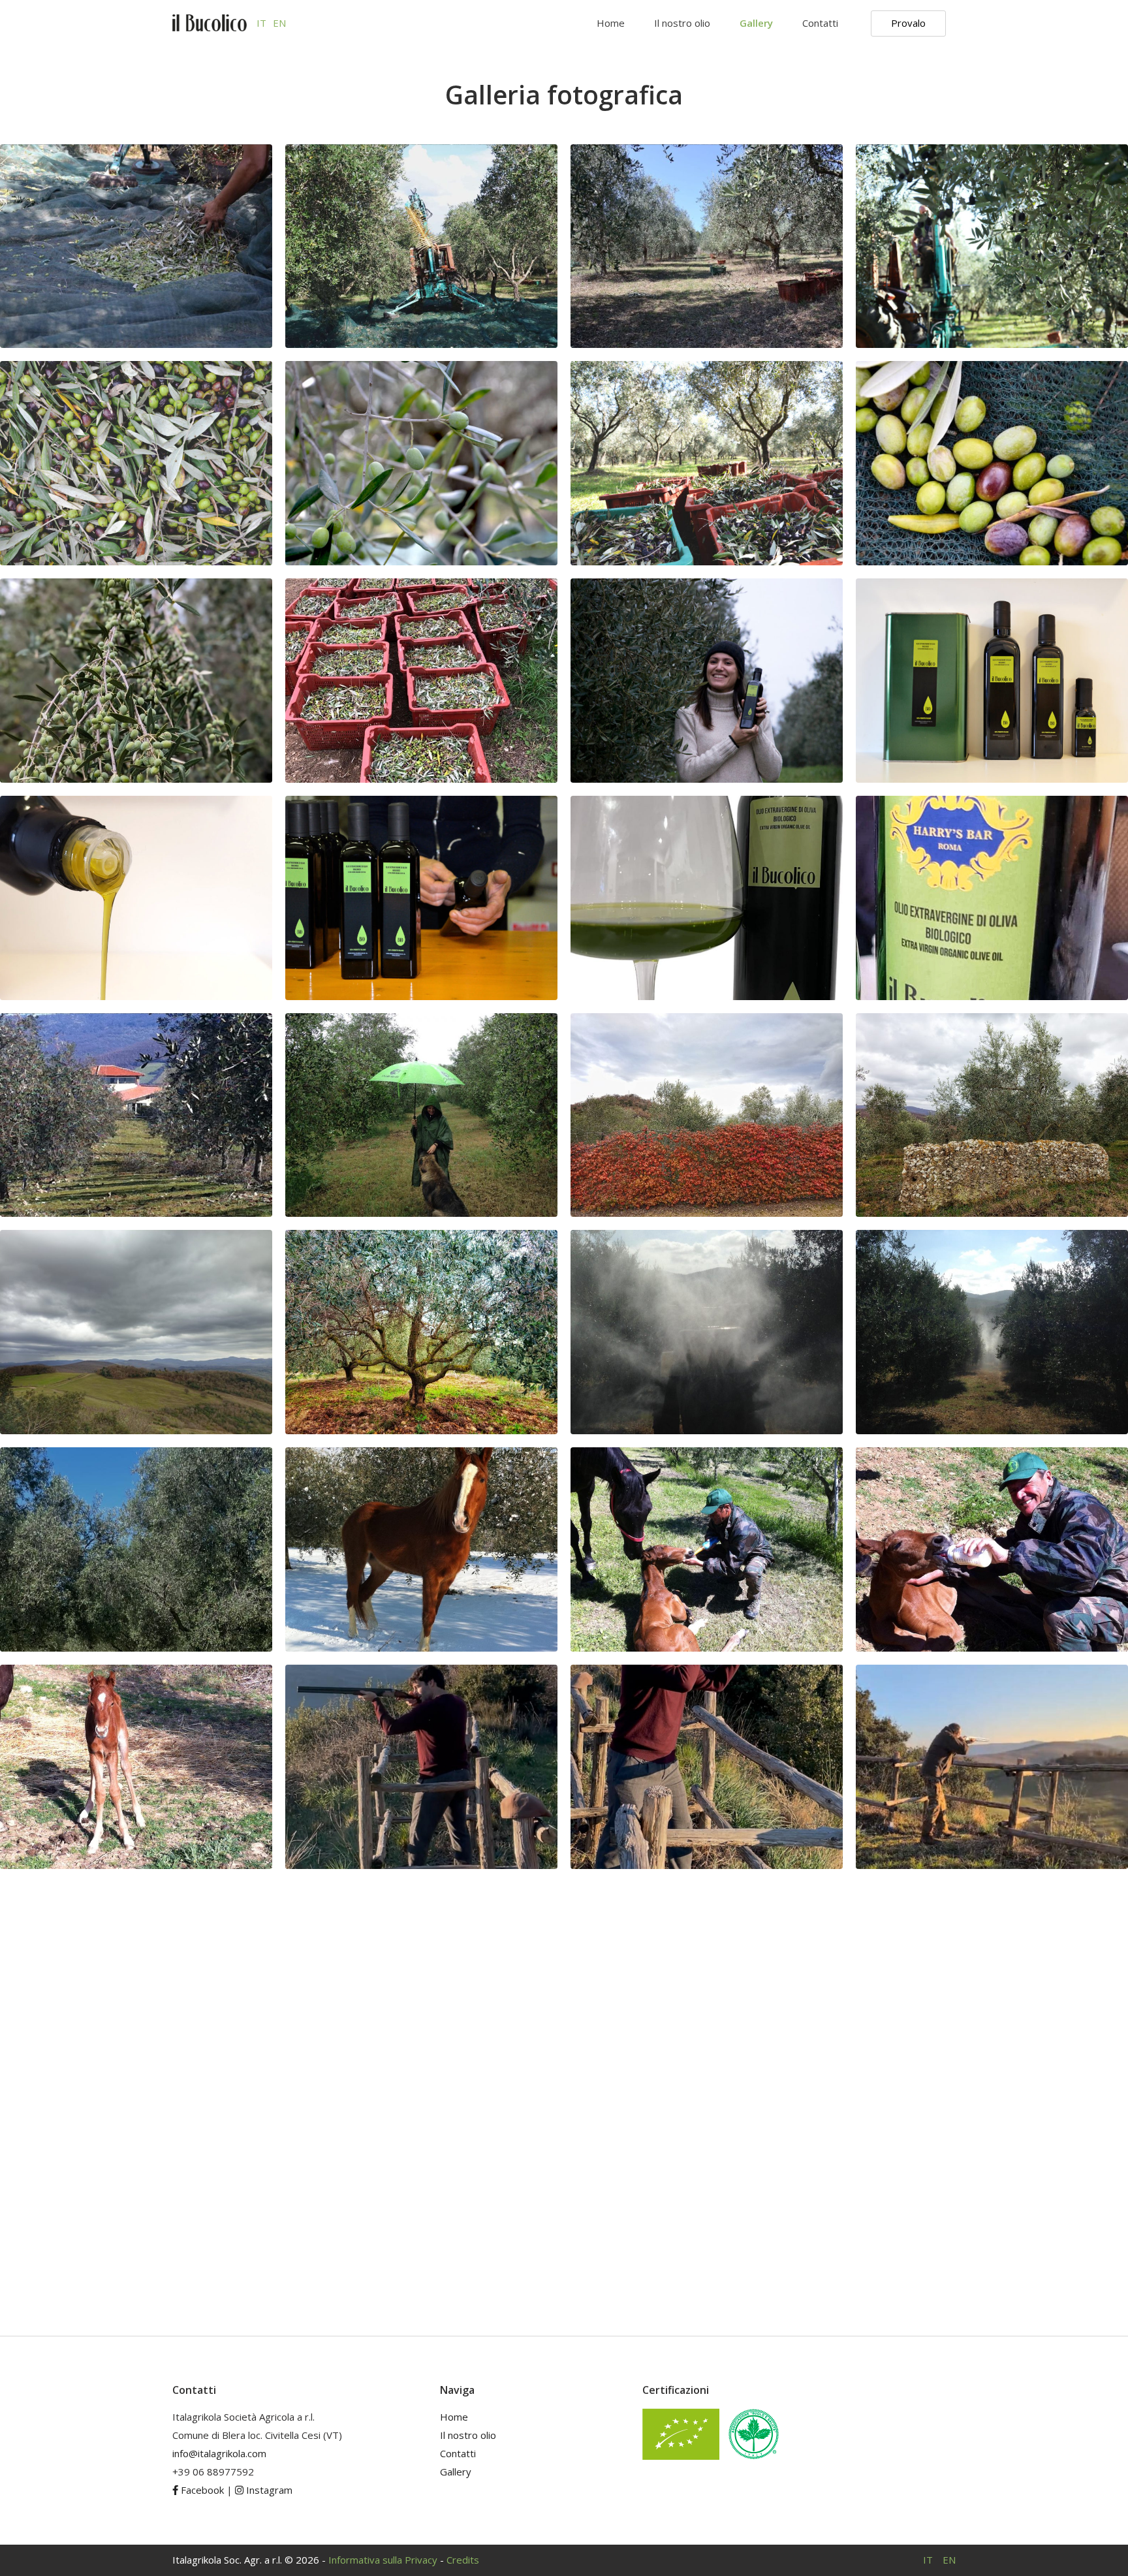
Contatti (820, 23)
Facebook (201, 2490)
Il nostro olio (682, 23)
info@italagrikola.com (219, 2453)
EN (279, 23)
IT (261, 23)
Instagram (268, 2490)
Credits (463, 2560)
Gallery (756, 23)
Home (611, 23)
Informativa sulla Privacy (383, 2560)
